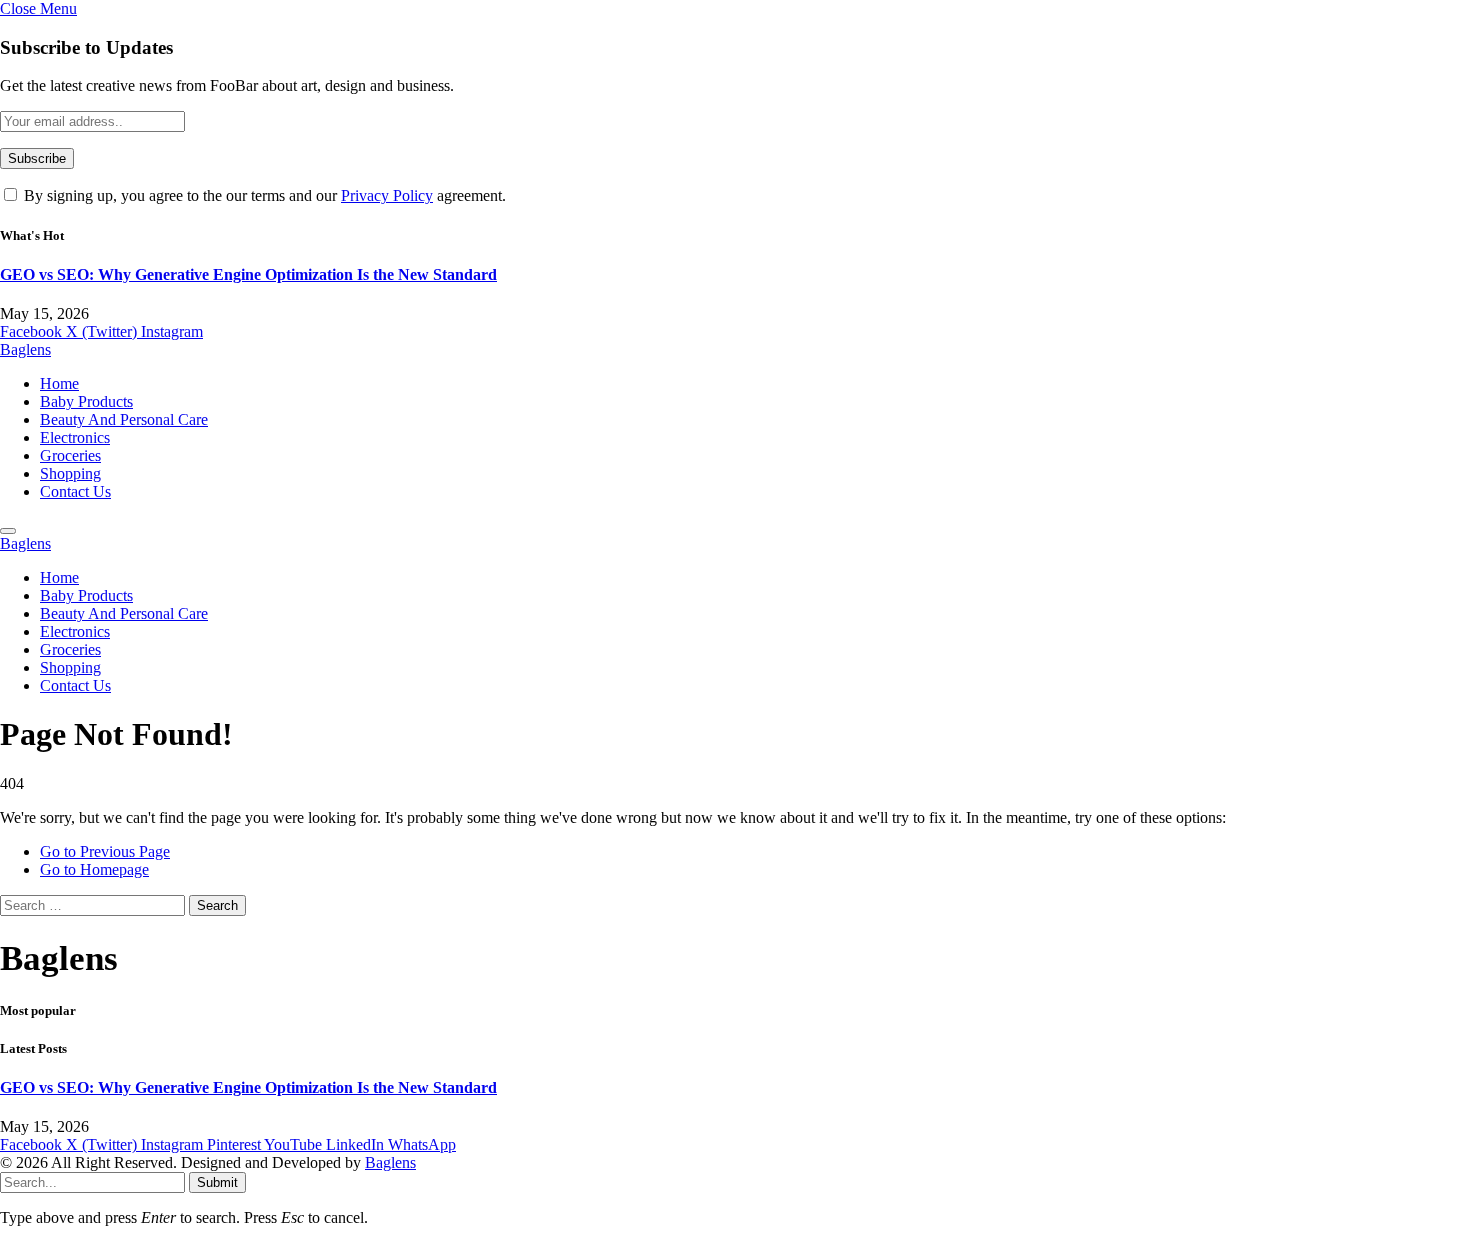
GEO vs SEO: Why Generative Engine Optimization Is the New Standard (248, 274)
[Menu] (8, 531)
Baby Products (86, 401)
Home (59, 383)
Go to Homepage (94, 869)
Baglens (390, 1162)
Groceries (70, 455)
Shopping (70, 473)
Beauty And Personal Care (124, 419)
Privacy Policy (387, 195)
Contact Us (75, 491)
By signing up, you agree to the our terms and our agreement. (263, 195)
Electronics (75, 437)
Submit (217, 1182)
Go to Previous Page (105, 851)
